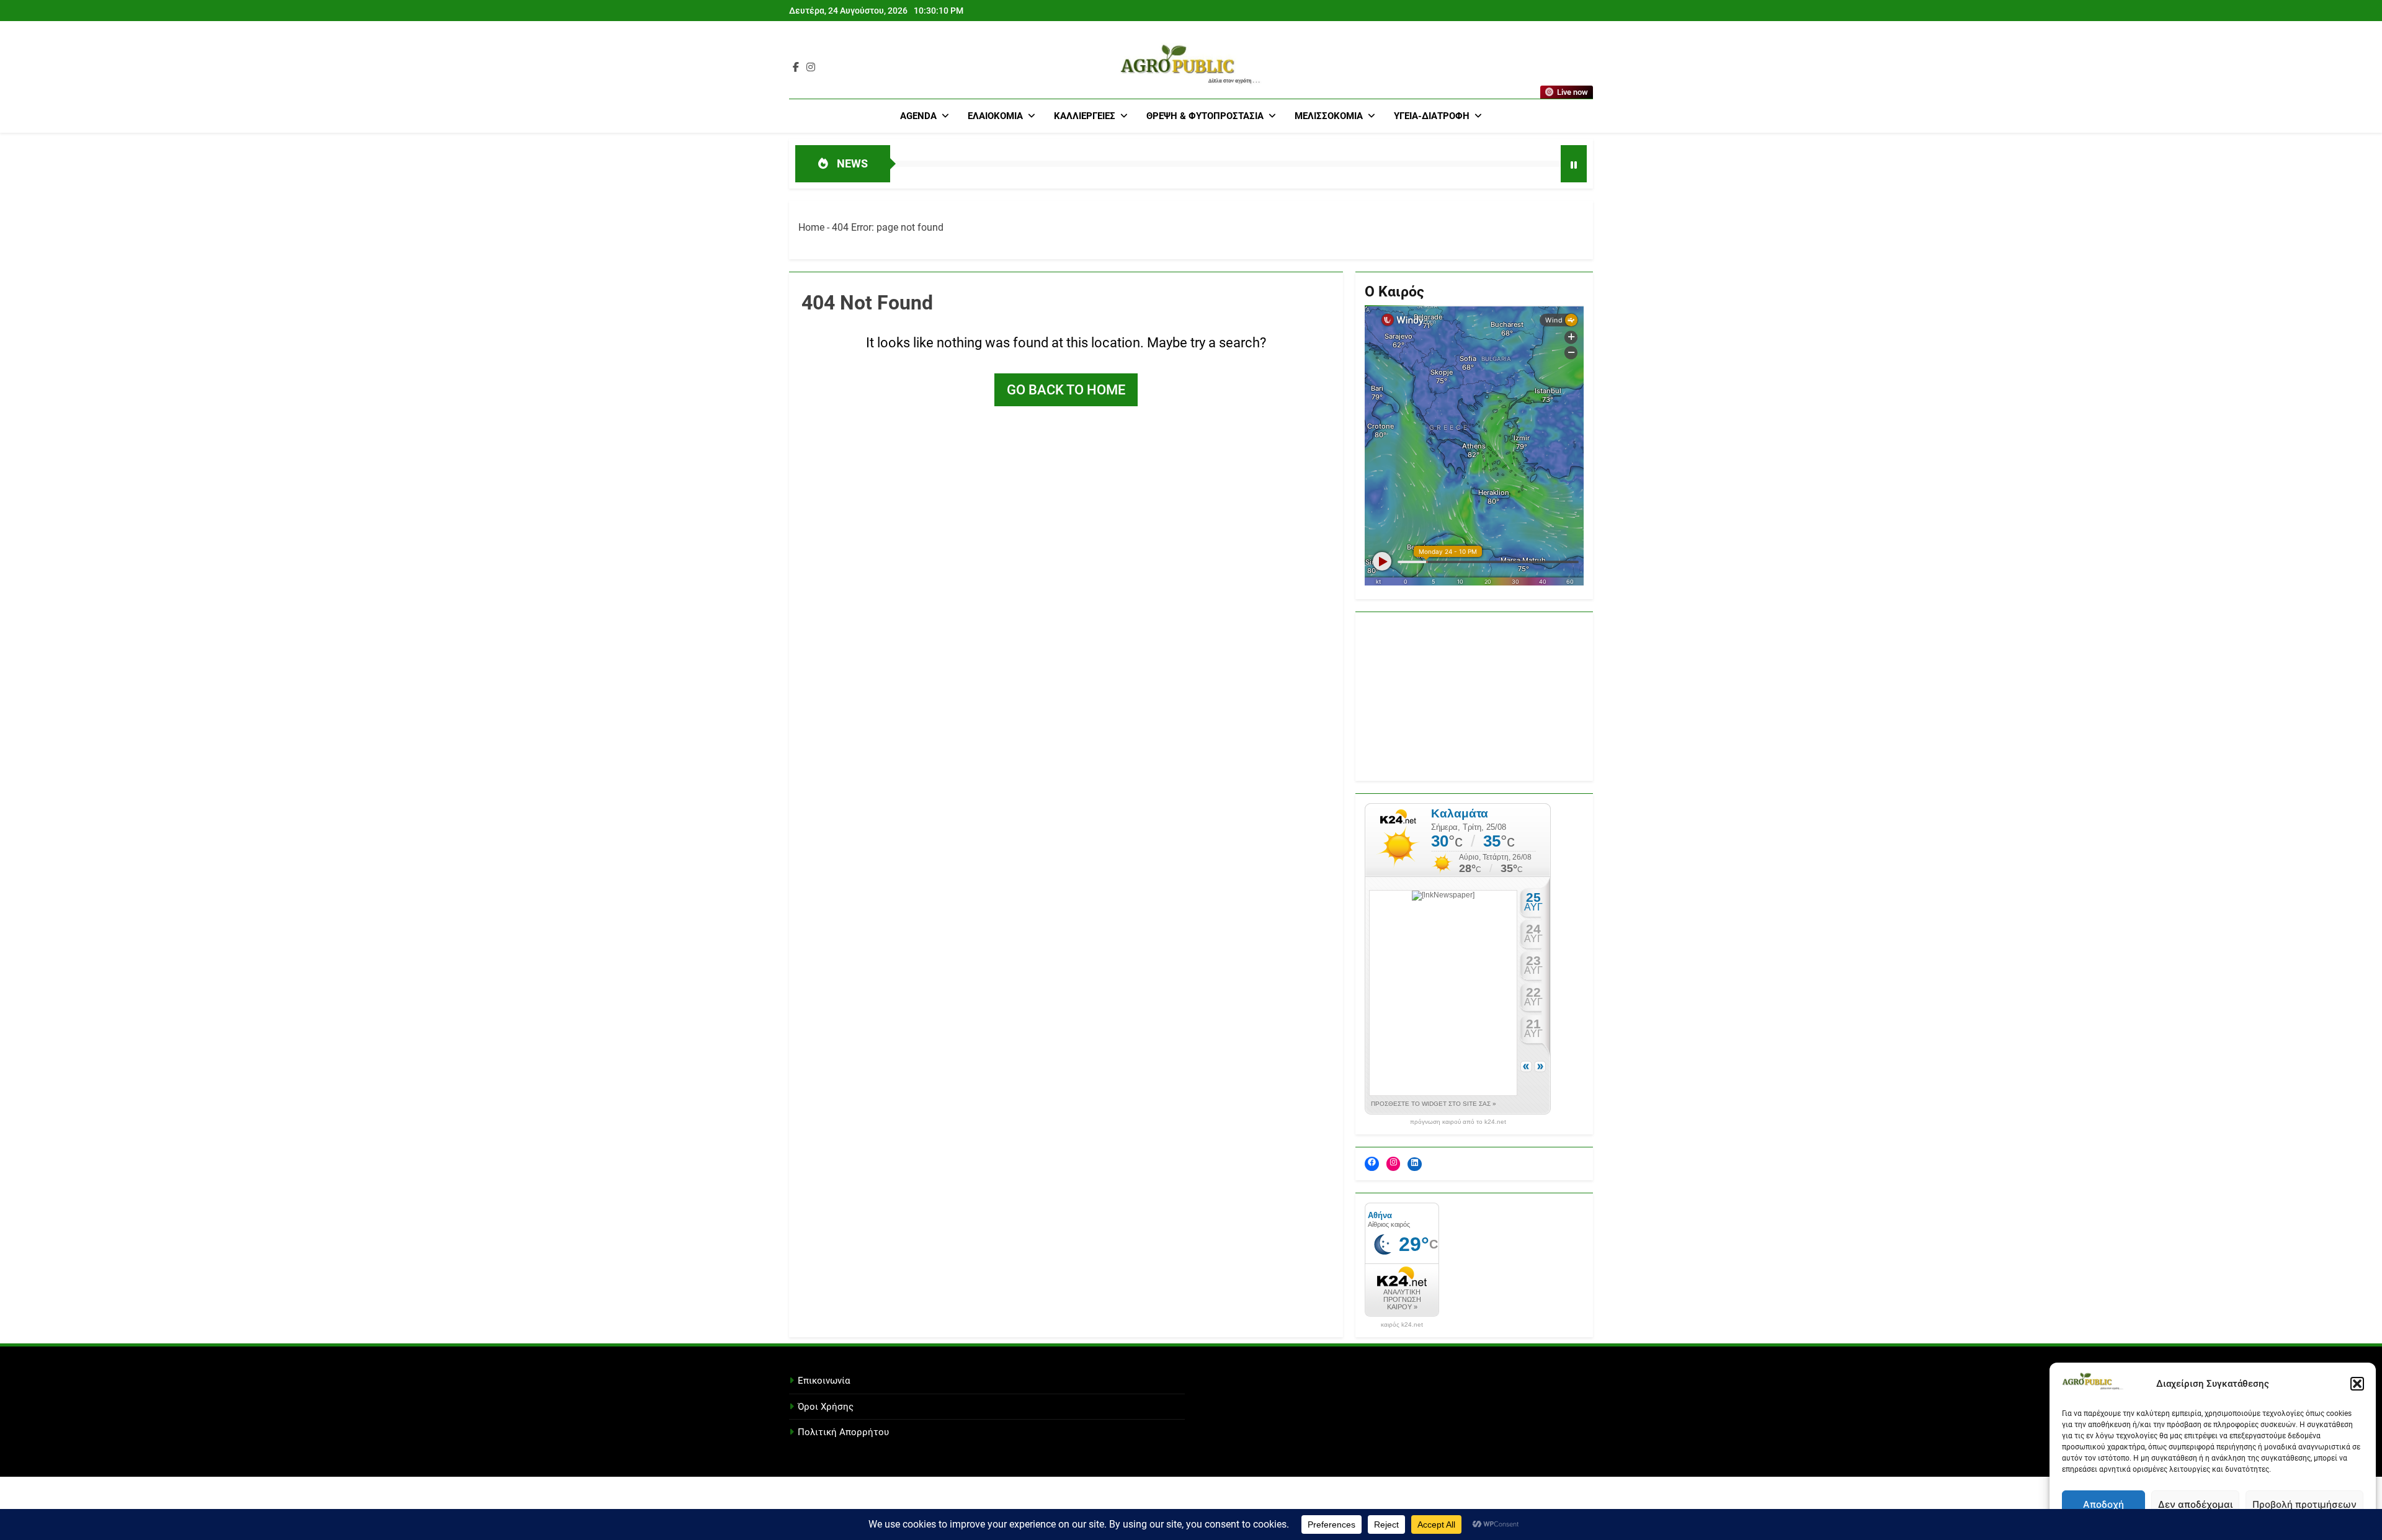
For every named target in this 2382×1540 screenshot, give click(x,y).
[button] (2357, 1384)
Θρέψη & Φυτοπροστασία (1205, 116)
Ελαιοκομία (995, 116)
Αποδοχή (2103, 1504)
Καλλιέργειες (1085, 116)
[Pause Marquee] (1574, 164)
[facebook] (796, 68)
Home (811, 227)
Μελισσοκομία (1329, 116)
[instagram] (811, 68)
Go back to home (1066, 390)
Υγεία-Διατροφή (1432, 116)
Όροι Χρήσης (826, 1407)
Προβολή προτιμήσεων (2304, 1504)
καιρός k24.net (1402, 1325)
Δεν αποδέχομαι (2195, 1504)
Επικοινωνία (824, 1381)
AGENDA (918, 116)
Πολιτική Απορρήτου (843, 1432)
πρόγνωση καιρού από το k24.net (1458, 1122)
